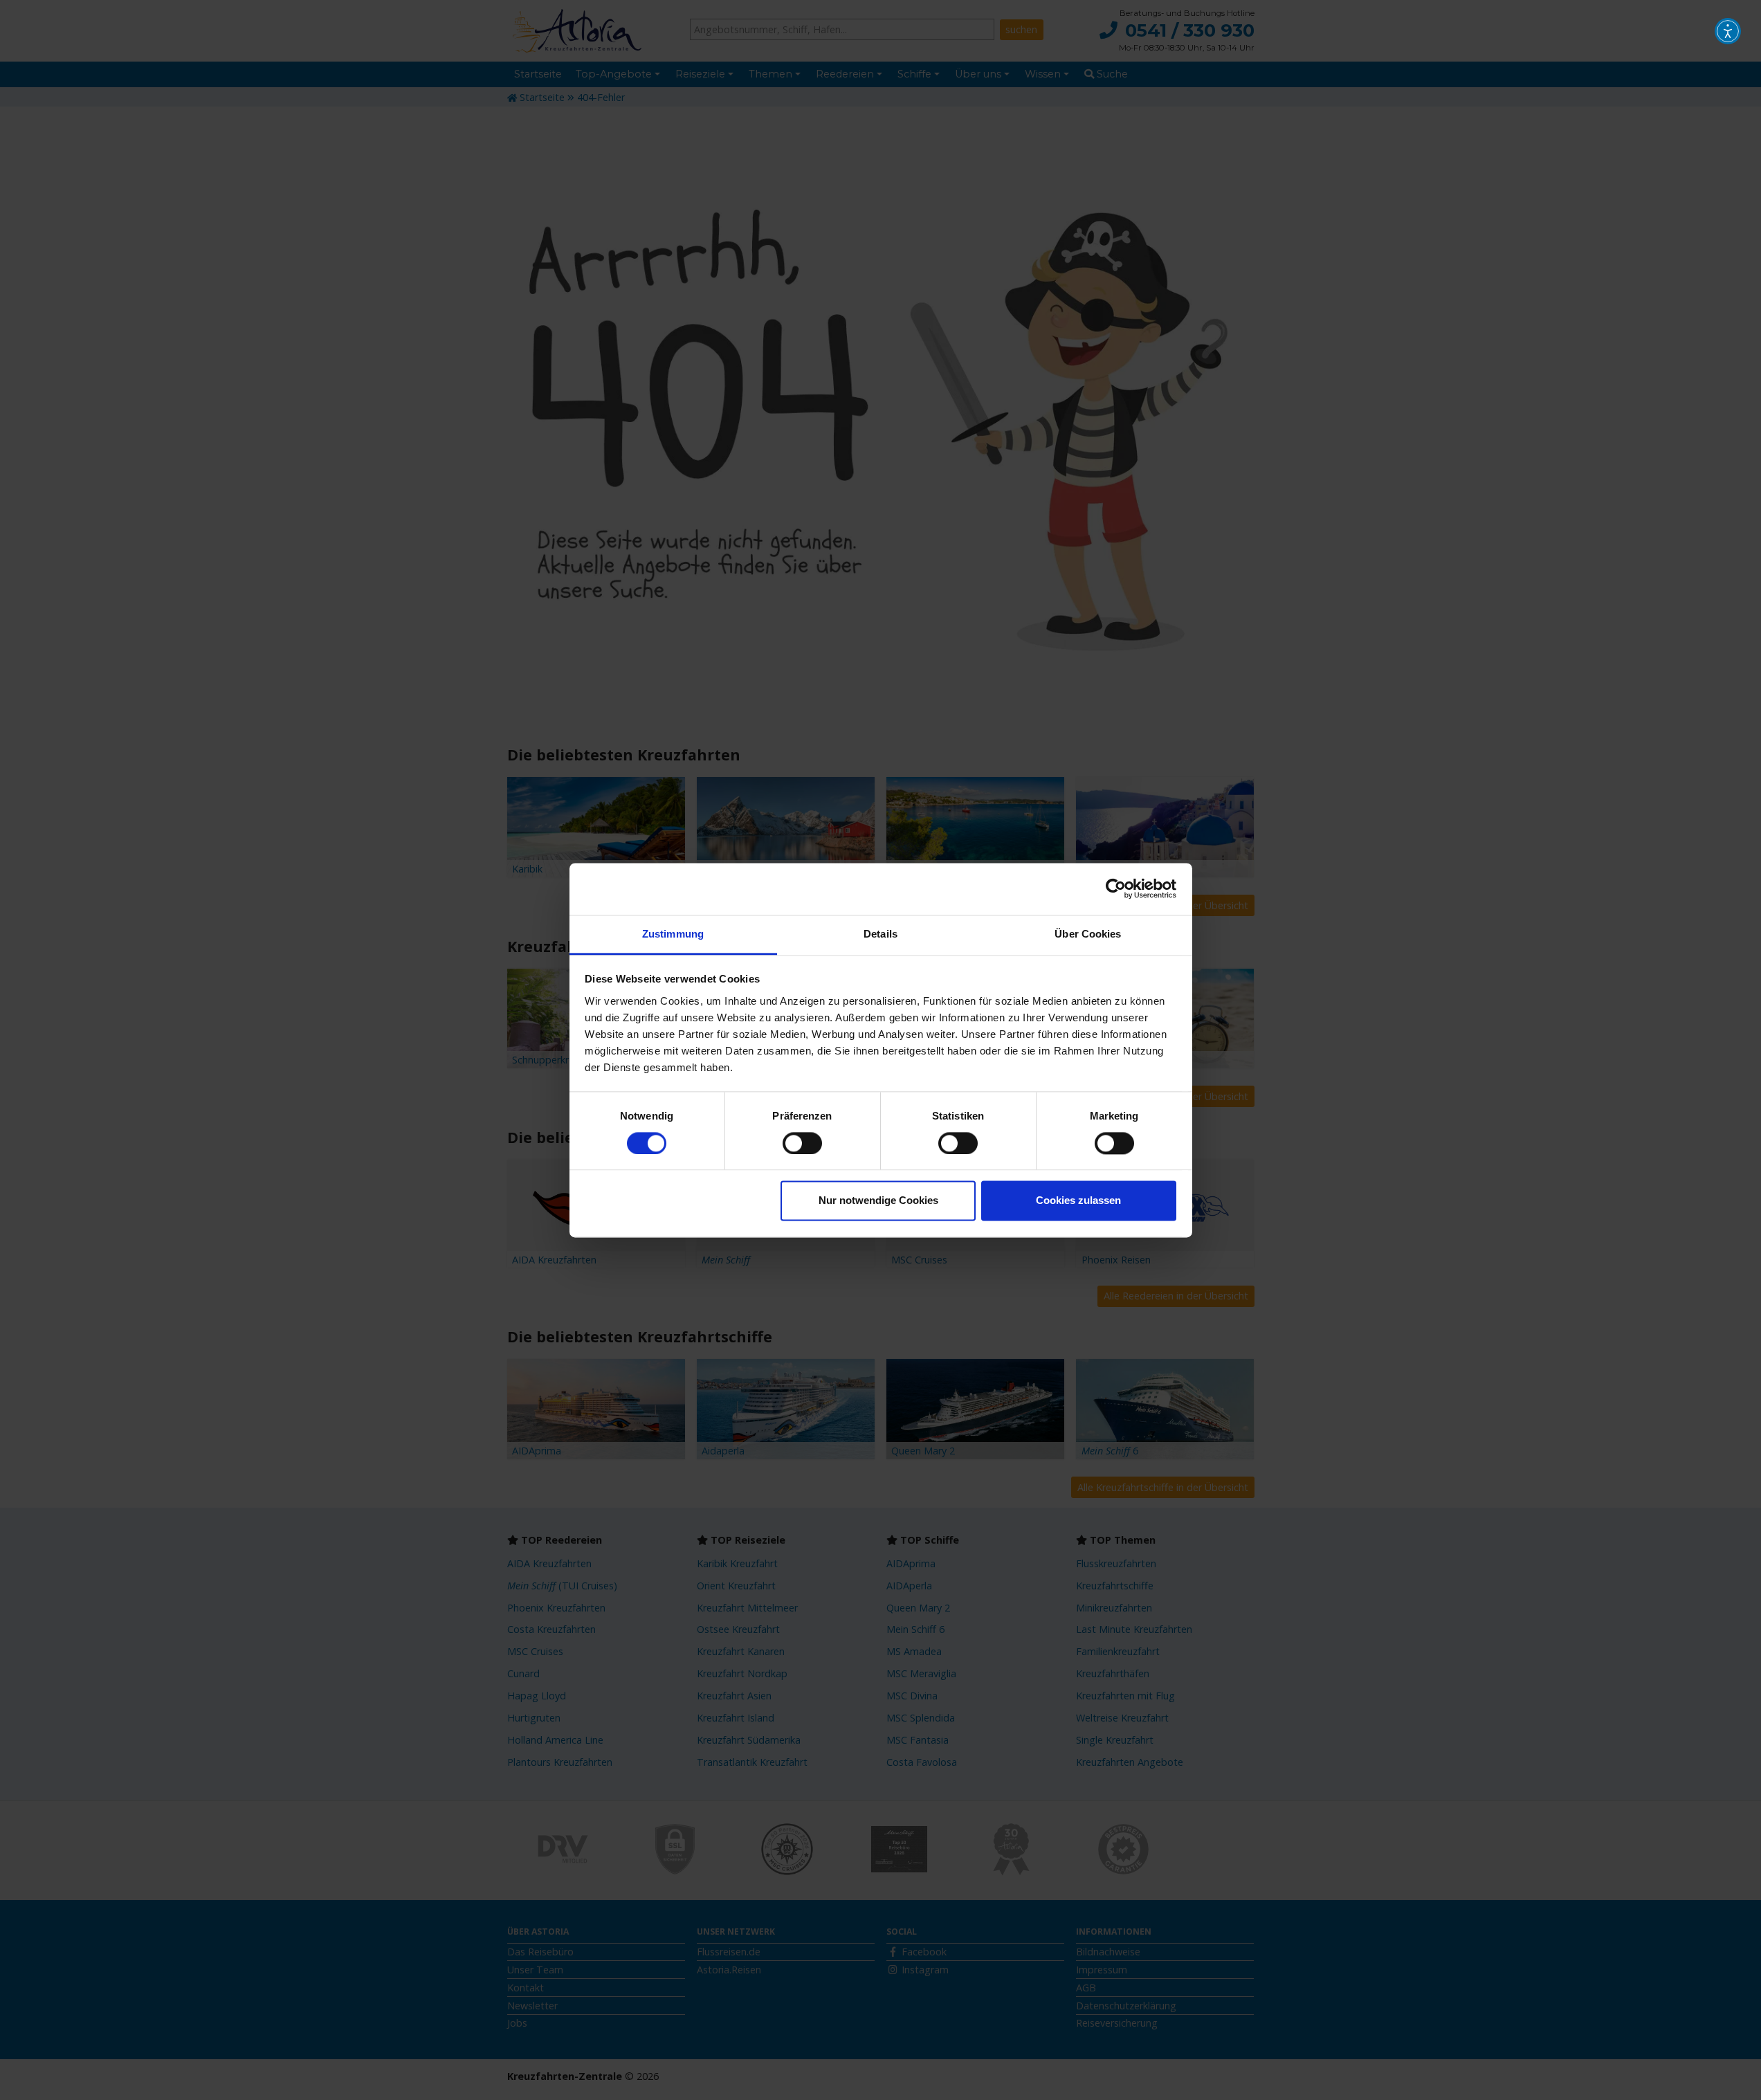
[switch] (802, 1143)
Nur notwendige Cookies (878, 1201)
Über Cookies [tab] (1088, 934)
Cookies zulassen (1078, 1201)
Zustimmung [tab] (673, 934)
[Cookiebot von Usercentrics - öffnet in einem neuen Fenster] (1116, 888)
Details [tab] (880, 934)
